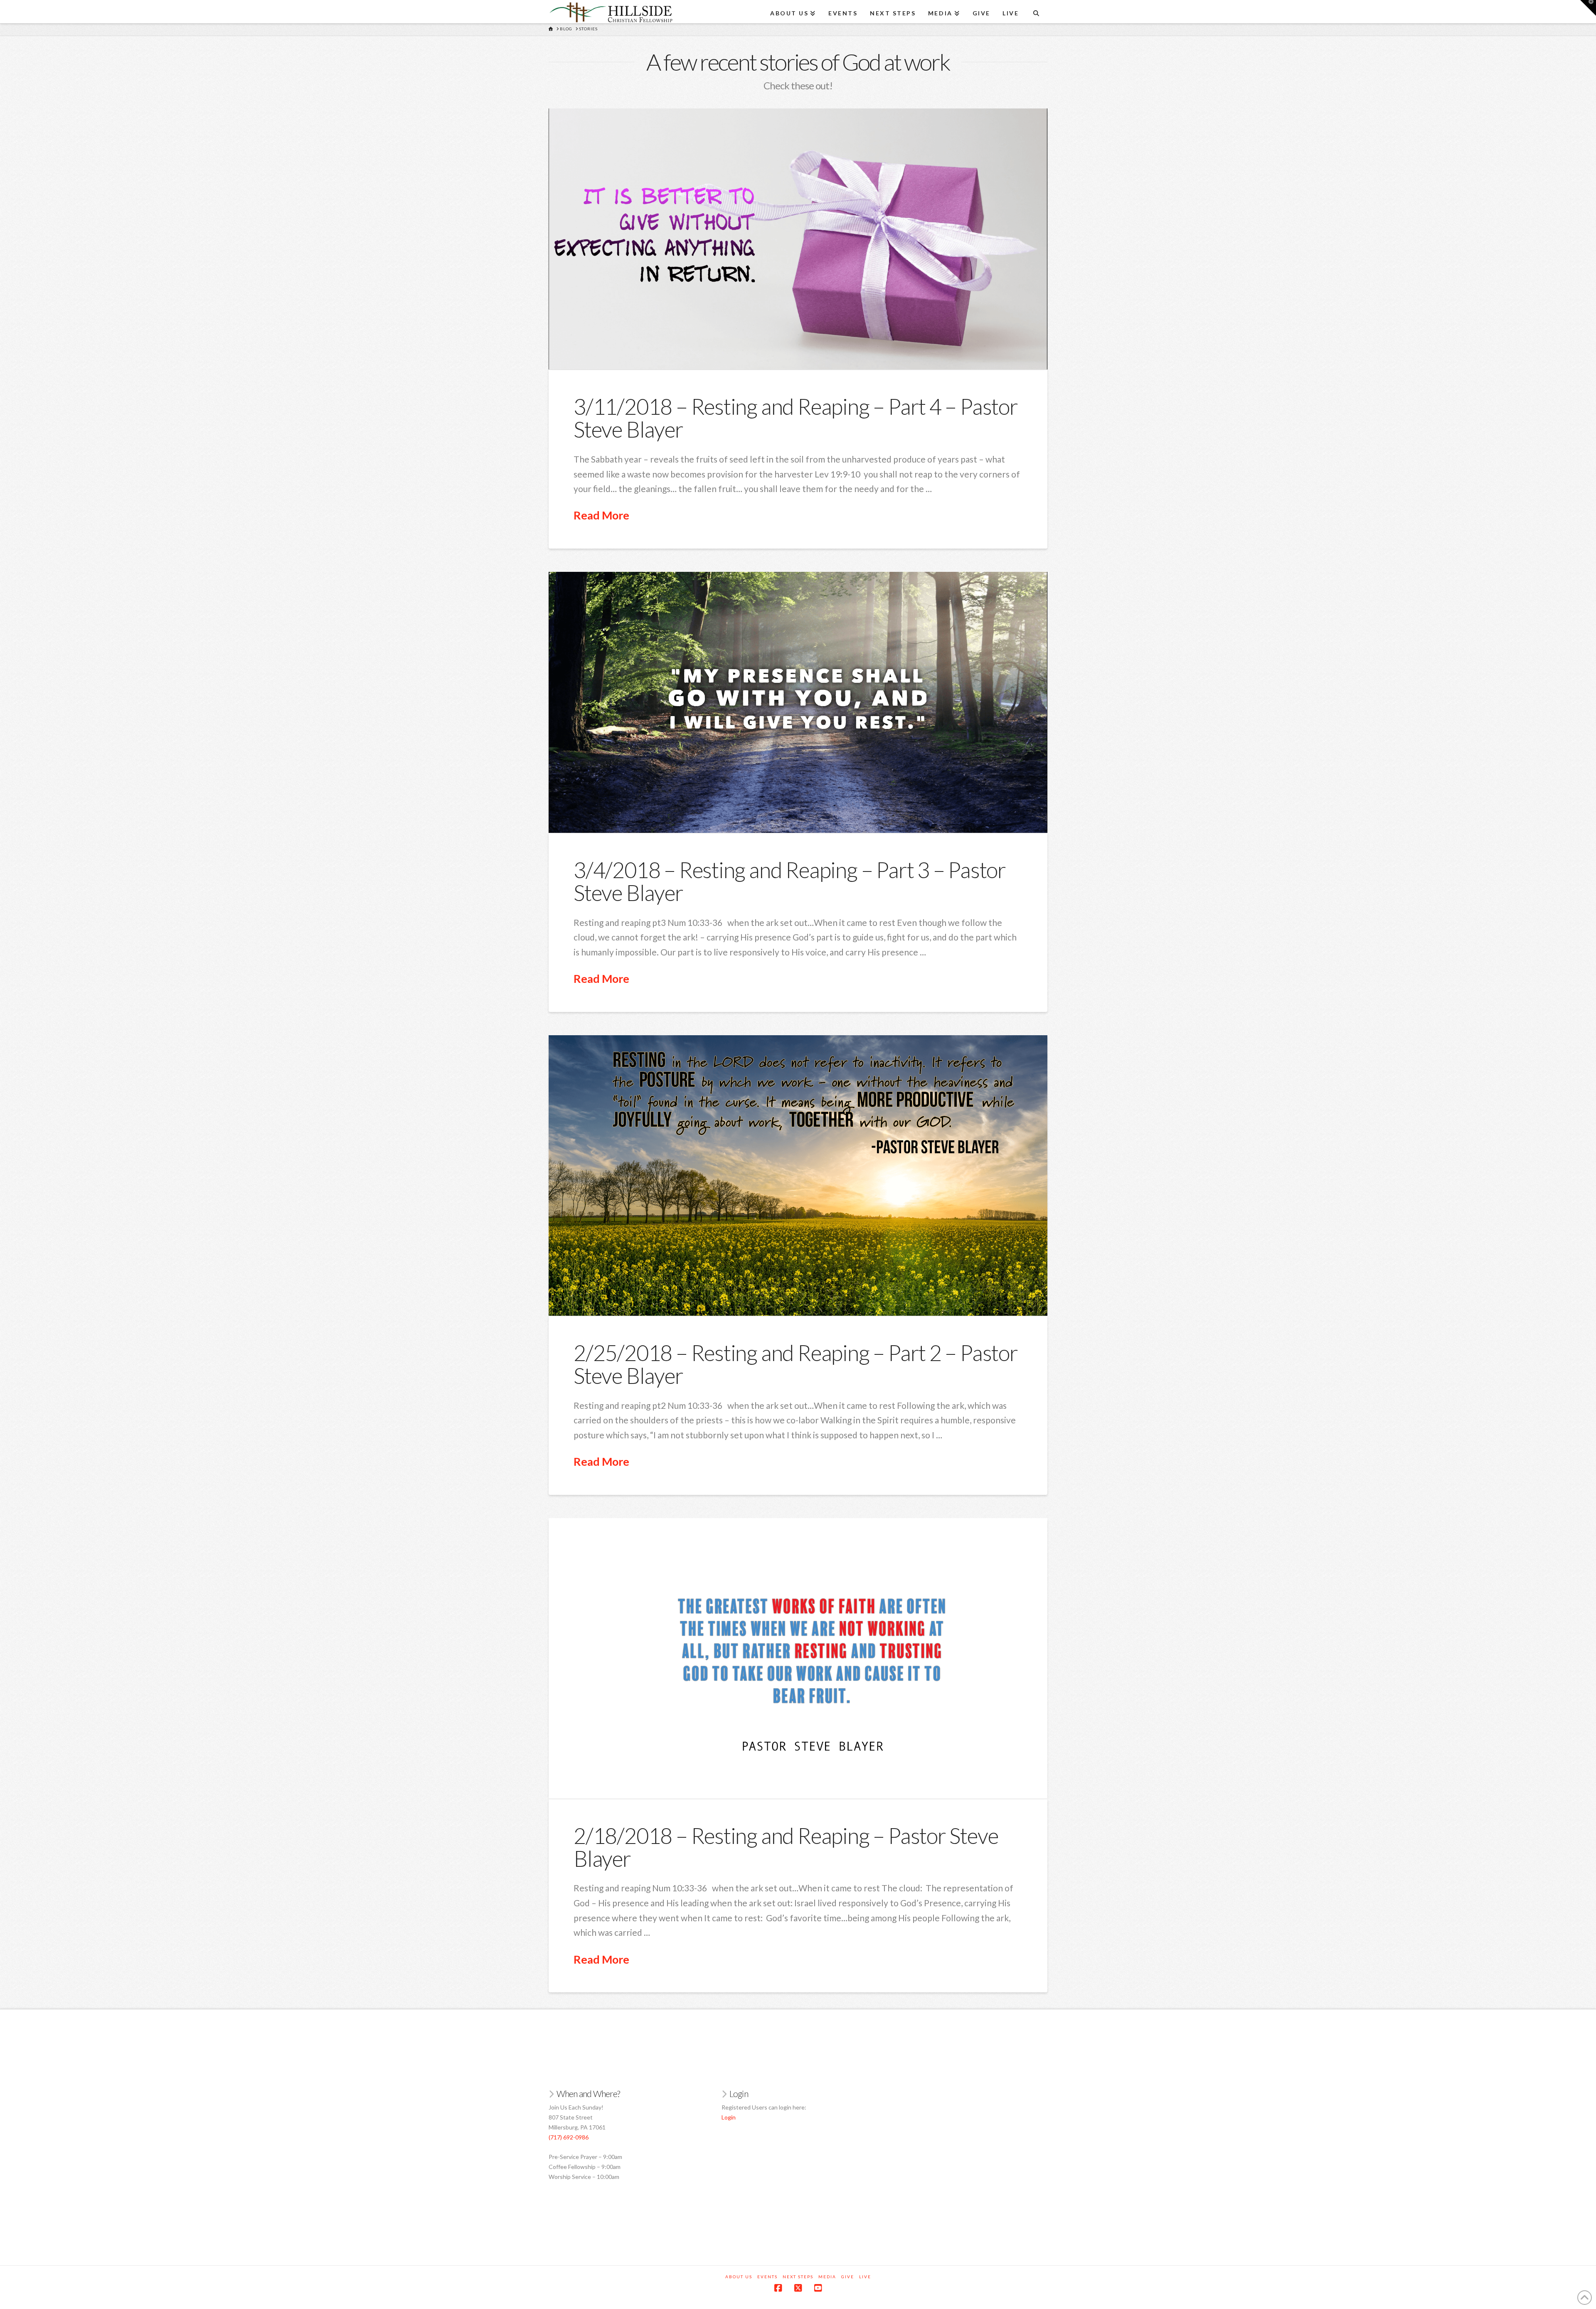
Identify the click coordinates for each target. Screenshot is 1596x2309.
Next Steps (798, 2277)
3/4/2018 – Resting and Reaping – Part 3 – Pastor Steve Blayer (790, 881)
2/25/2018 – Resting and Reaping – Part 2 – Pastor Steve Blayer (796, 1364)
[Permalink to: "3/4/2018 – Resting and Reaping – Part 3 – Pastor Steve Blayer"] (798, 702)
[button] (1588, 8)
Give (848, 2277)
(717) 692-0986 (569, 2137)
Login (729, 2117)
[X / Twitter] (798, 2288)
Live (865, 2277)
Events (767, 2277)
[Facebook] (778, 2288)
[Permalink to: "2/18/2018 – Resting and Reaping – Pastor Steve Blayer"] (798, 1658)
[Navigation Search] (1036, 10)
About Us (739, 2277)
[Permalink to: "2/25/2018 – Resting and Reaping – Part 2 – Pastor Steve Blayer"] (798, 1175)
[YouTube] (818, 2288)
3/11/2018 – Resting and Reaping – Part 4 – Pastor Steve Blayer (796, 418)
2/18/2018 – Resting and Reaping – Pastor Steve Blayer (786, 1847)
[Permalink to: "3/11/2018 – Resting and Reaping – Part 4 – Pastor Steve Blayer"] (798, 239)
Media (827, 2277)
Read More (601, 515)
